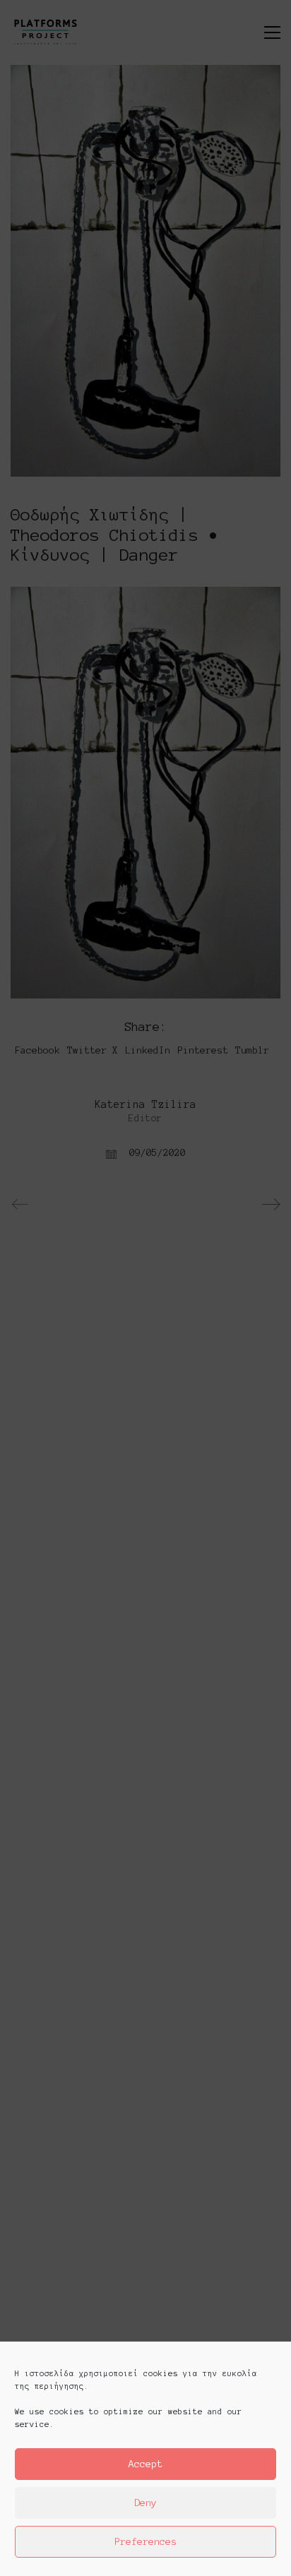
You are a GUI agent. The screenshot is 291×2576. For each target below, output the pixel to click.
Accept (145, 2464)
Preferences (145, 2542)
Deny (145, 2503)
